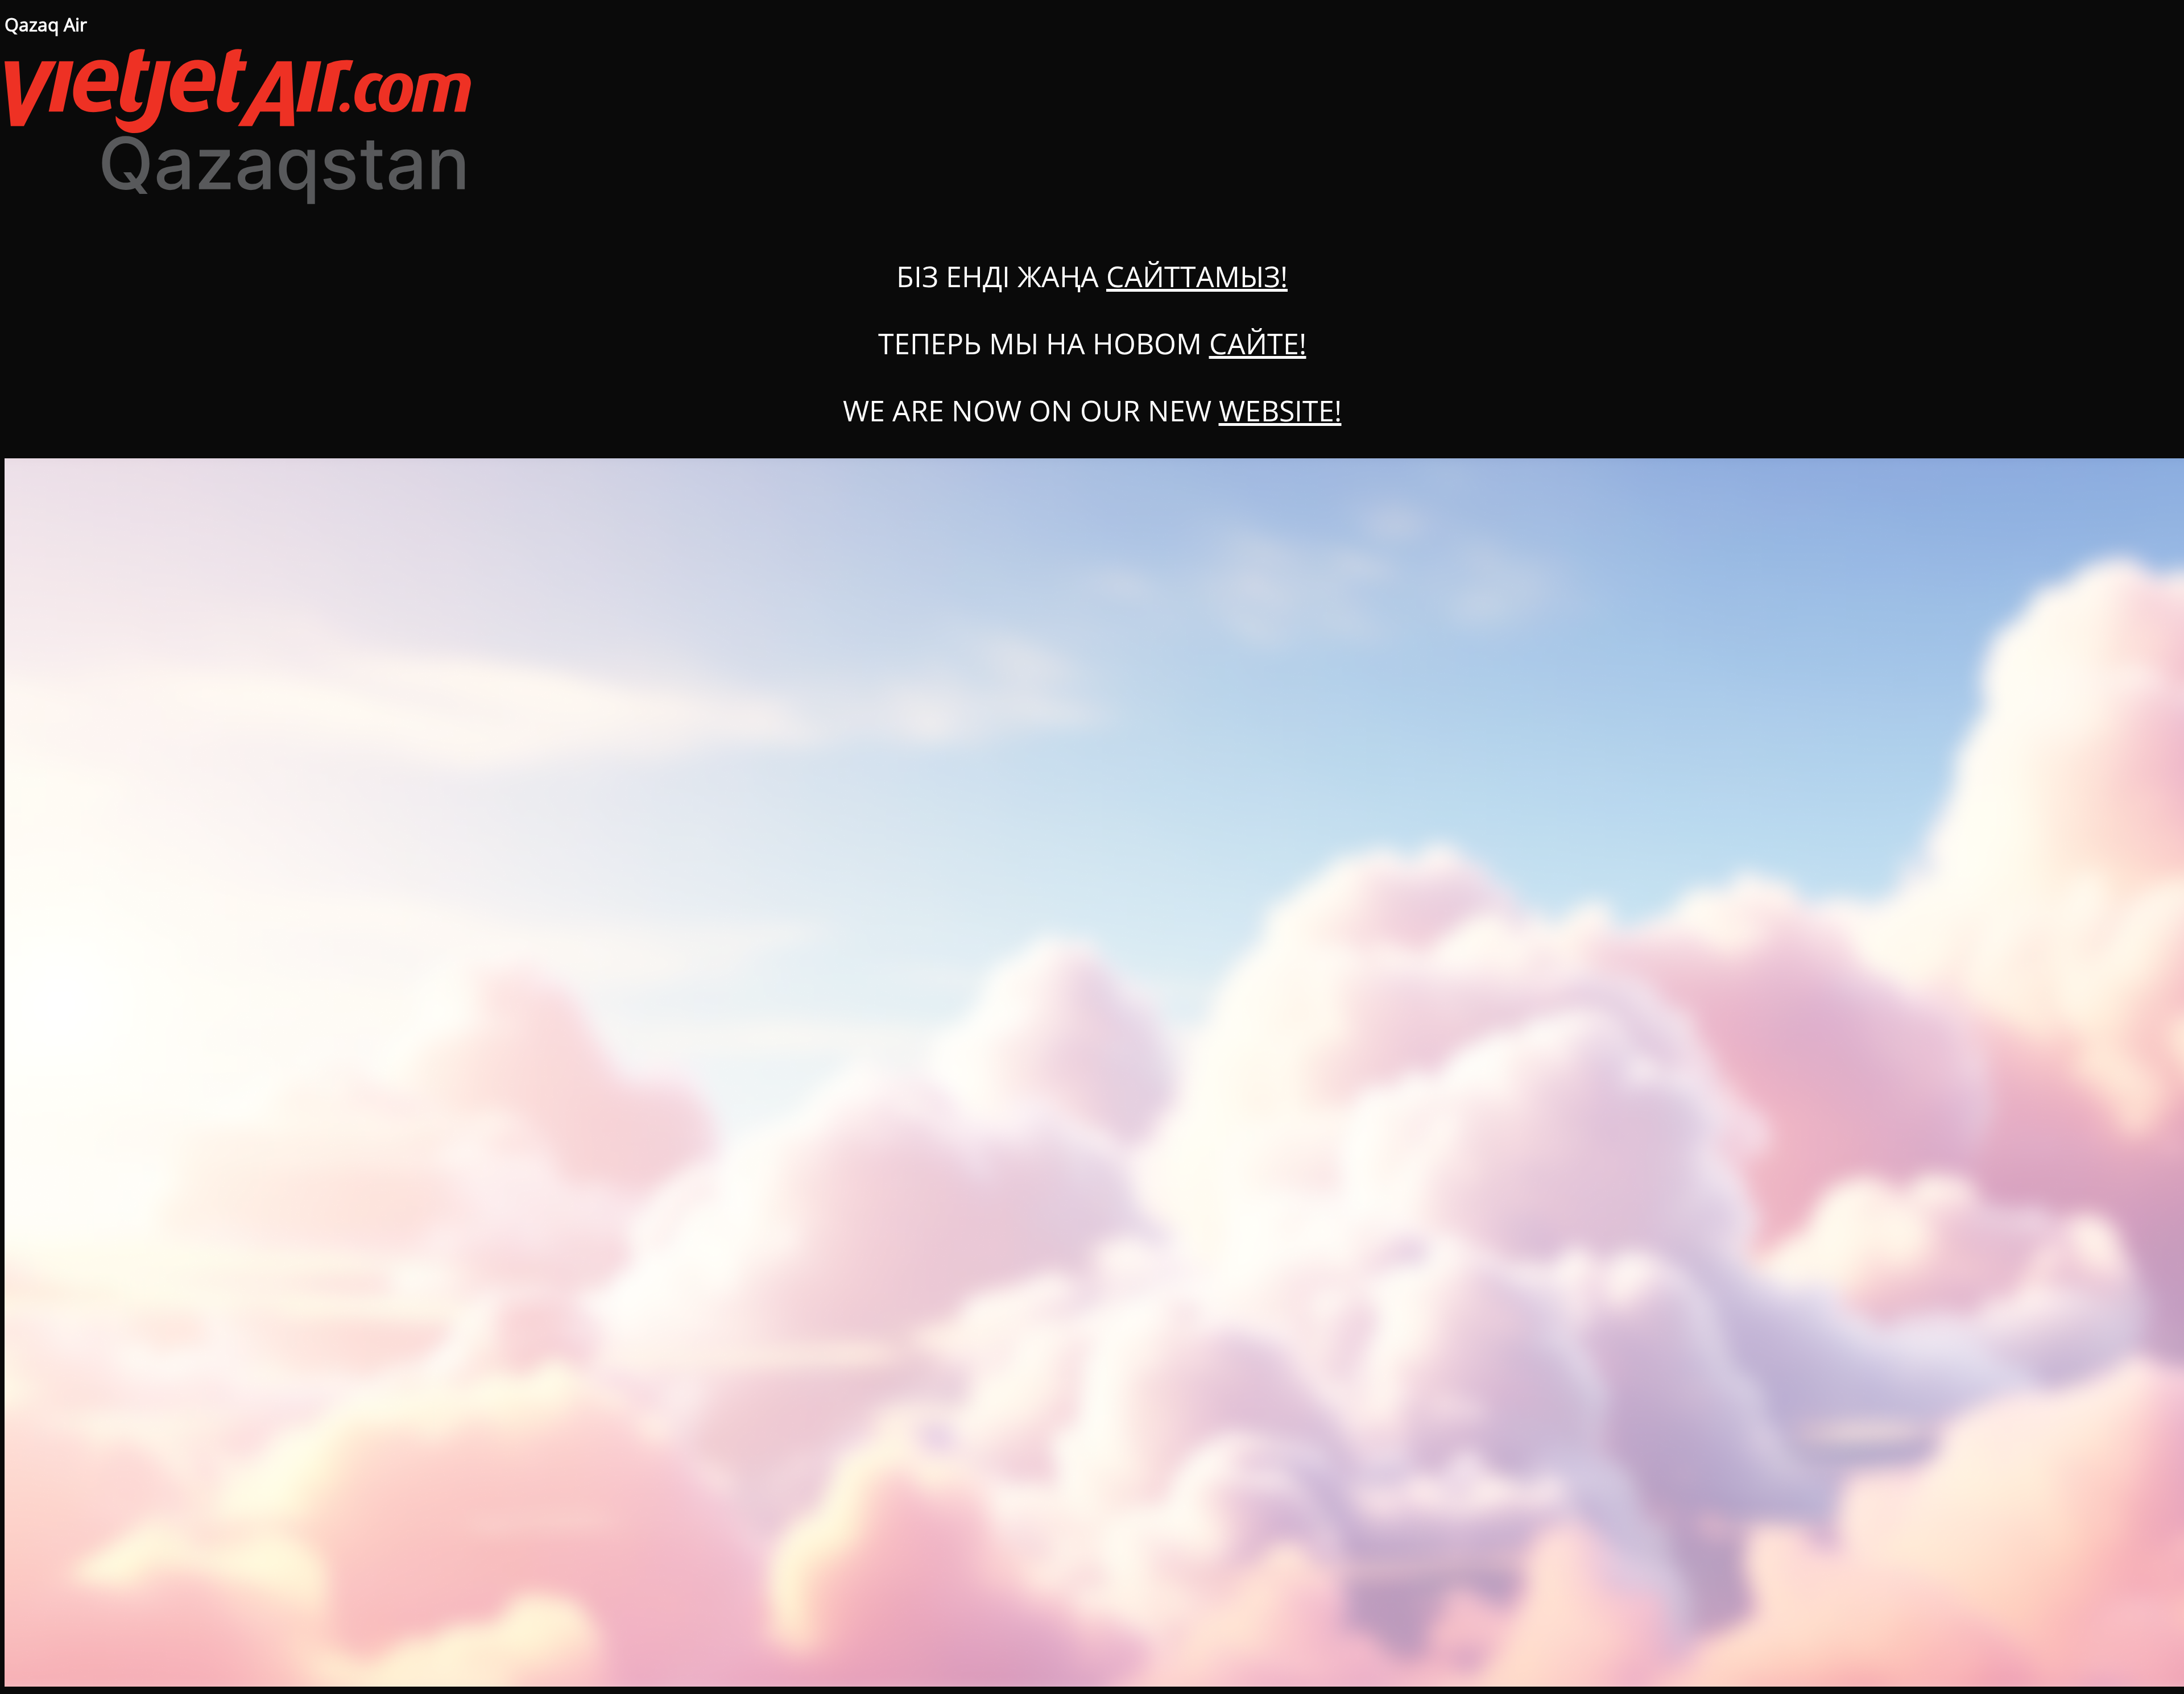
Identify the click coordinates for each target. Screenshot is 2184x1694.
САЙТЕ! (1258, 343)
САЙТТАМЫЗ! (1197, 276)
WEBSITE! (1280, 411)
